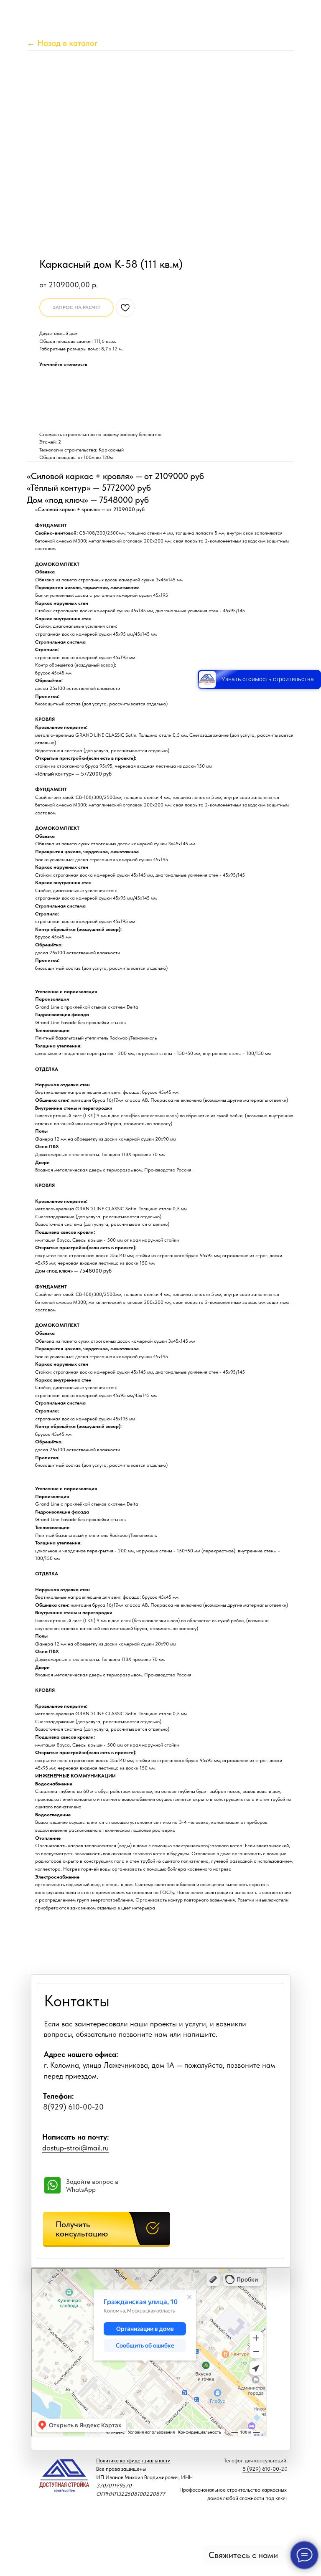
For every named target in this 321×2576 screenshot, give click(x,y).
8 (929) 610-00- (262, 2469)
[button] (107, 2229)
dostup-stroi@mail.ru (75, 2148)
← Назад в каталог (62, 43)
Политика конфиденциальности (133, 2461)
